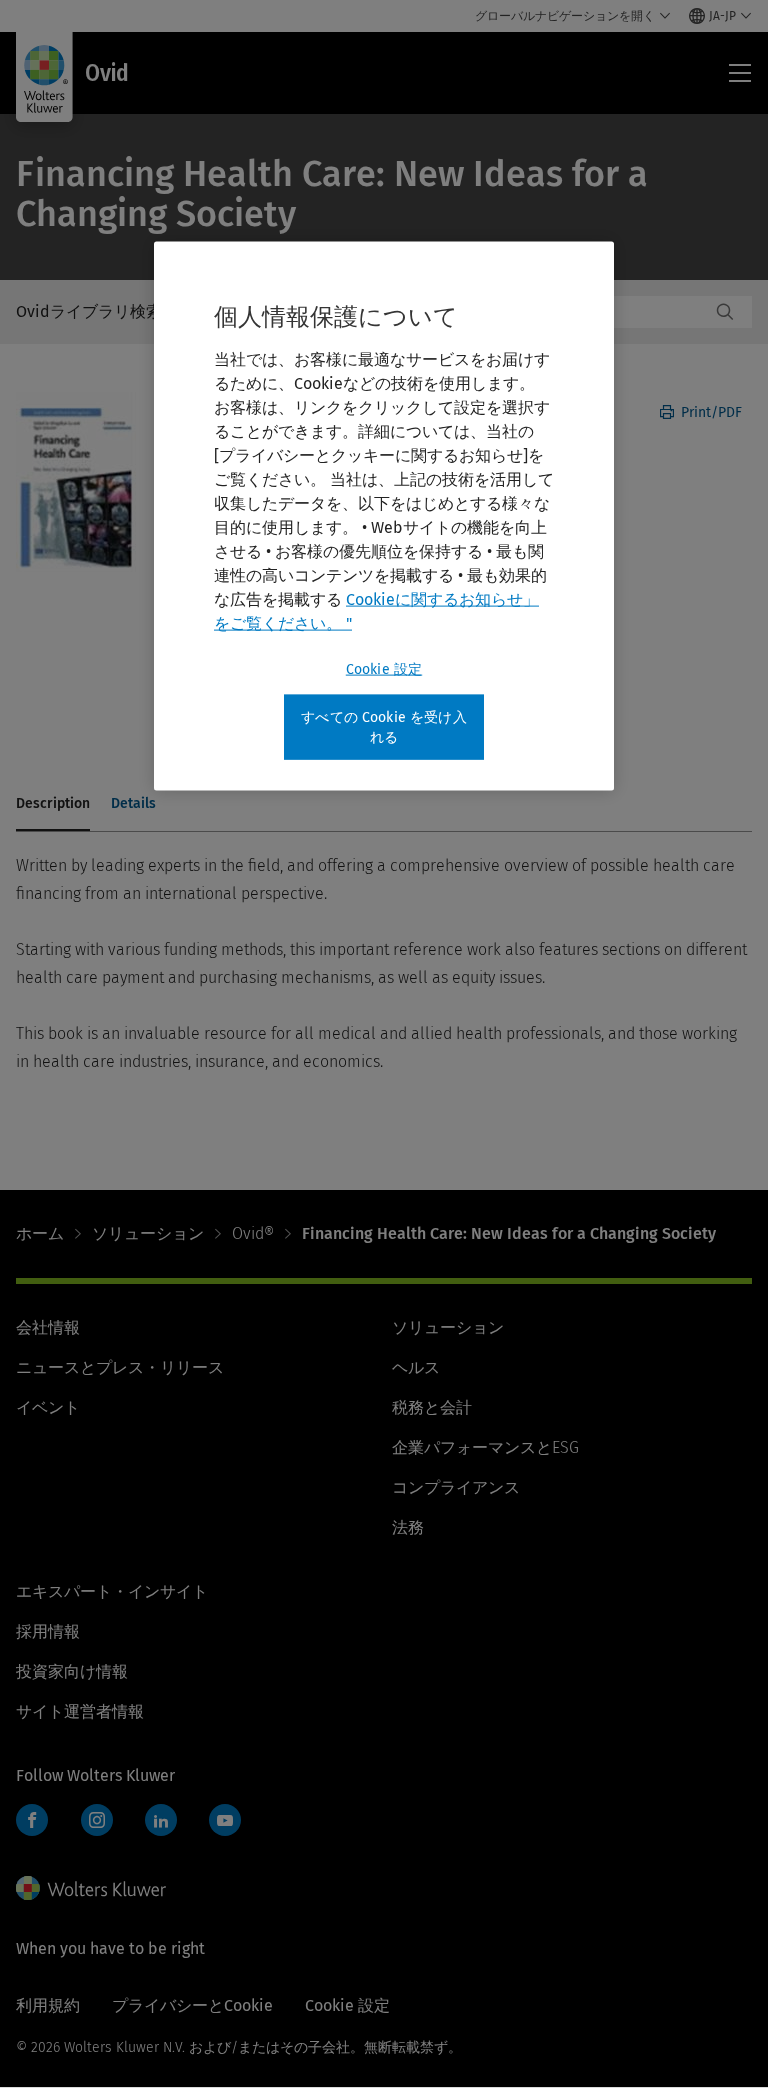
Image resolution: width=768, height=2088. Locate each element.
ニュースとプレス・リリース (120, 1367)
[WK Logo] (91, 1888)
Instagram (97, 1820)
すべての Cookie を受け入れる (384, 727)
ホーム (40, 1233)
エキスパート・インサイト (112, 1591)
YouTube (225, 1820)
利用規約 (48, 2005)
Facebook (32, 1820)
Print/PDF (709, 412)
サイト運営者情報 (80, 1711)
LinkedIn (161, 1820)
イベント (48, 1407)
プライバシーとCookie (192, 2005)
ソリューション (148, 1233)
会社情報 (48, 1327)
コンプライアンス (456, 1487)
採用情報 (48, 1631)
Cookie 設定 (384, 669)
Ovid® (253, 1233)
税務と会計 (432, 1407)
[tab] (53, 805)
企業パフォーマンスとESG (485, 1447)
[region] (384, 516)
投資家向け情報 (72, 1671)
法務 (408, 1527)
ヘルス (416, 1367)
